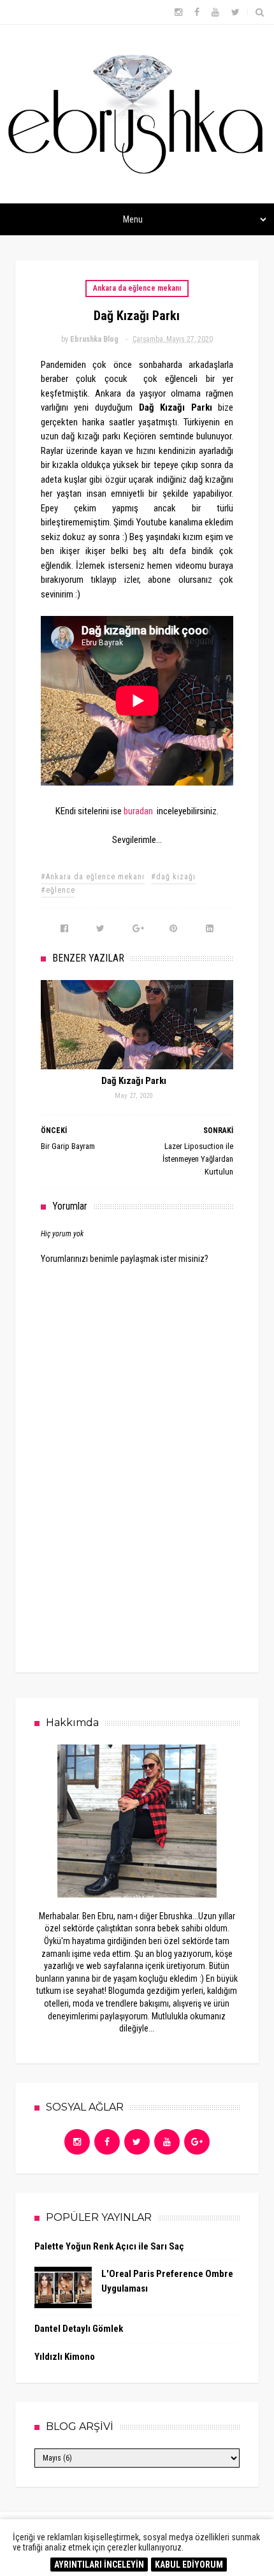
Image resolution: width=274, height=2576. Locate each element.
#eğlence (58, 890)
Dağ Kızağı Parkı (134, 1081)
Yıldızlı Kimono (65, 2357)
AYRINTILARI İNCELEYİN (99, 2565)
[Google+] (197, 2142)
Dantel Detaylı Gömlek (79, 2329)
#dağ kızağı (173, 877)
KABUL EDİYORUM (189, 2565)
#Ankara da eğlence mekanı (93, 877)
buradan (138, 811)
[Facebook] (107, 2142)
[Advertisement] (137, 1556)
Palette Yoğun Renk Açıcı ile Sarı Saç (109, 2246)
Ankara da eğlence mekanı (137, 288)
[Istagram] (77, 2142)
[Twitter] (137, 2142)
